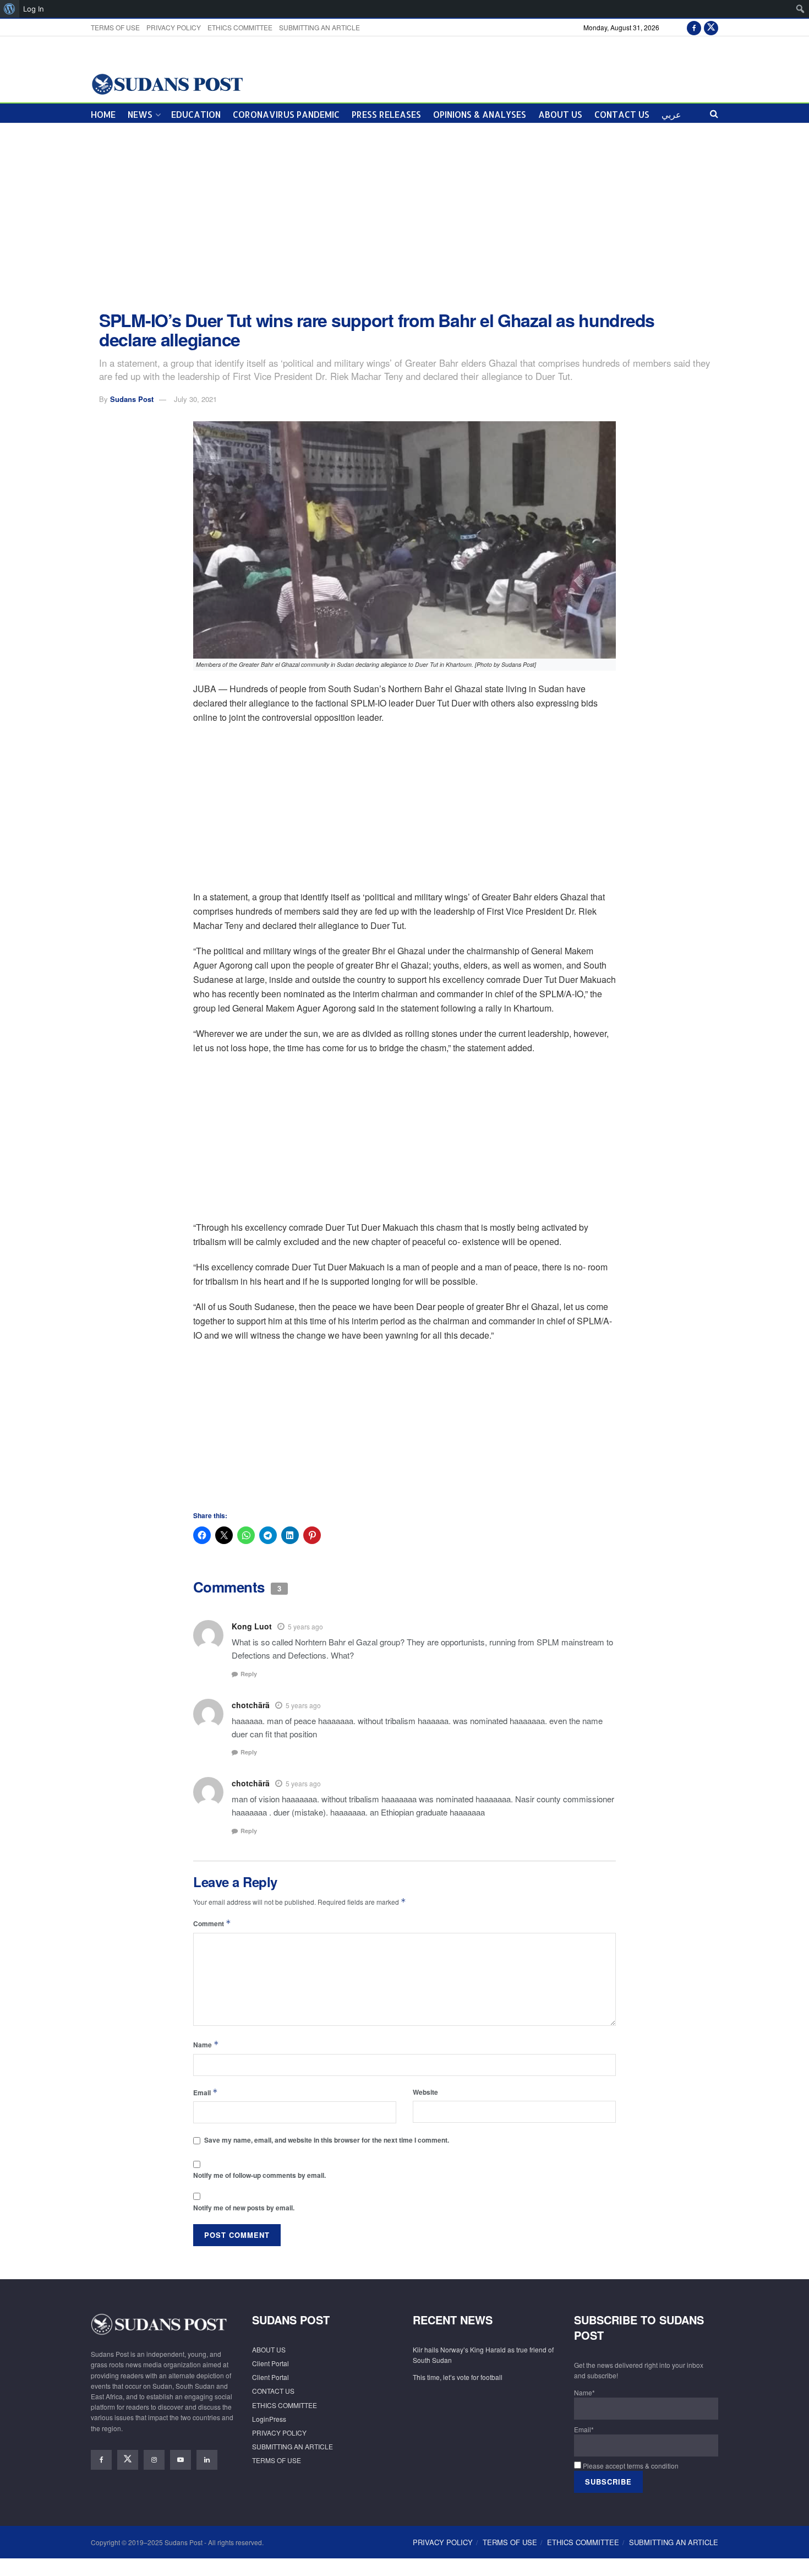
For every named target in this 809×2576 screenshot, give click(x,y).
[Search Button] (714, 113)
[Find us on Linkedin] (207, 2460)
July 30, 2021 (195, 399)
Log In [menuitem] (34, 9)
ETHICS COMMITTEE (240, 27)
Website (425, 2092)
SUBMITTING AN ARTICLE (319, 27)
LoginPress (269, 2419)
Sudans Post (132, 399)
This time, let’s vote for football (458, 2377)
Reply (249, 1674)
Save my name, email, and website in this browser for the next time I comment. (327, 2140)
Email (206, 2092)
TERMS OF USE (115, 27)
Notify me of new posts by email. (244, 2208)
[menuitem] (10, 9)
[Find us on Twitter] (711, 27)
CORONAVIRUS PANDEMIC (286, 114)
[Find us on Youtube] (181, 2460)
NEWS (140, 114)
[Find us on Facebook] (694, 27)
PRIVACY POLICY (174, 27)
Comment (212, 1923)
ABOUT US (560, 114)
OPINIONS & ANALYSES (480, 114)
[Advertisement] (404, 217)
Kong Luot (252, 1626)
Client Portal (270, 2363)
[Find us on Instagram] (154, 2460)
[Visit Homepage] (167, 83)
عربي (671, 114)
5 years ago (305, 1626)
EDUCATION (196, 114)
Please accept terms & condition (630, 2466)
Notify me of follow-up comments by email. (259, 2175)
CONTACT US (622, 114)
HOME (103, 114)
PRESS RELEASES (386, 114)
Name (206, 2044)
